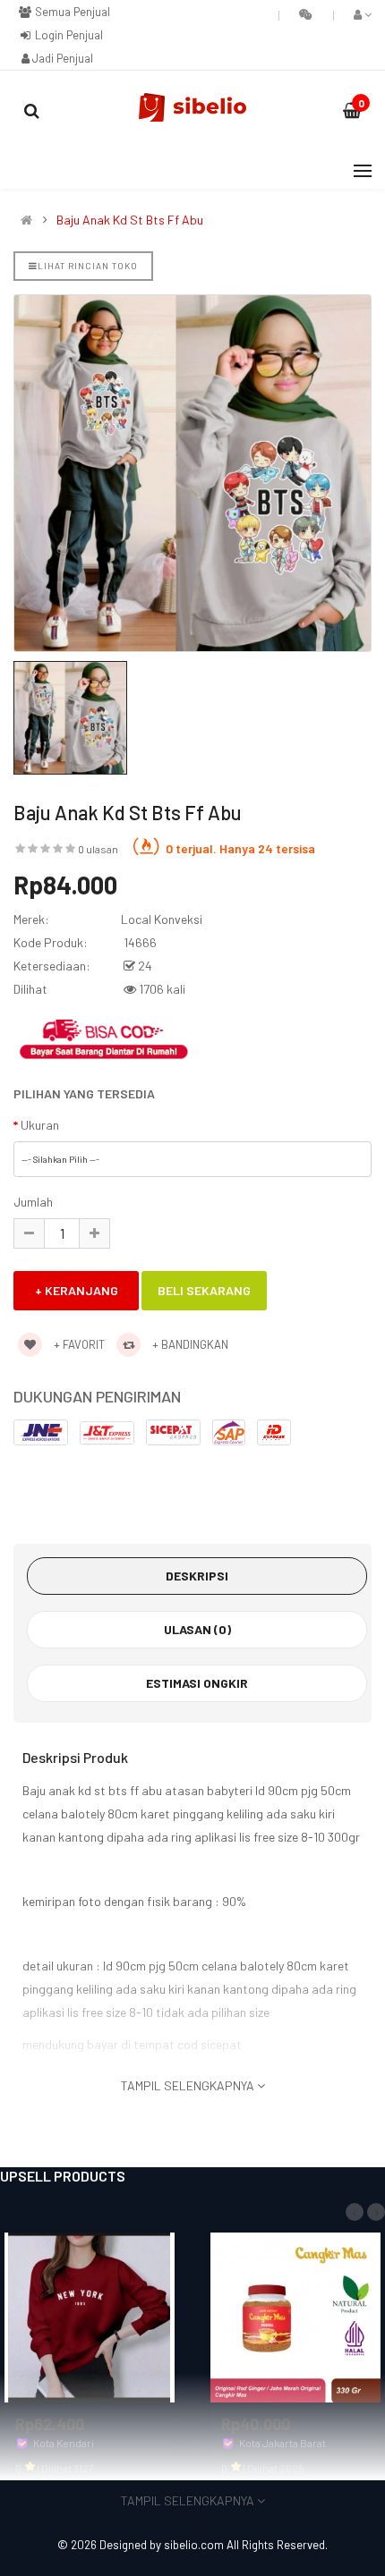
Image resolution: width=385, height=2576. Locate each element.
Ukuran (40, 1125)
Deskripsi (197, 1576)
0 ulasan (98, 849)
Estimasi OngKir (197, 1683)
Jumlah (33, 1202)
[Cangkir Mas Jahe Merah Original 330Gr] (295, 2315)
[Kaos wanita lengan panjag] (90, 2315)
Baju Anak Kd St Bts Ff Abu (130, 220)
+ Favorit (78, 1344)
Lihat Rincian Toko (88, 266)
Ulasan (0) (197, 1629)
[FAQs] (306, 14)
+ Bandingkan (189, 1344)
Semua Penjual (71, 12)
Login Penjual (68, 35)
